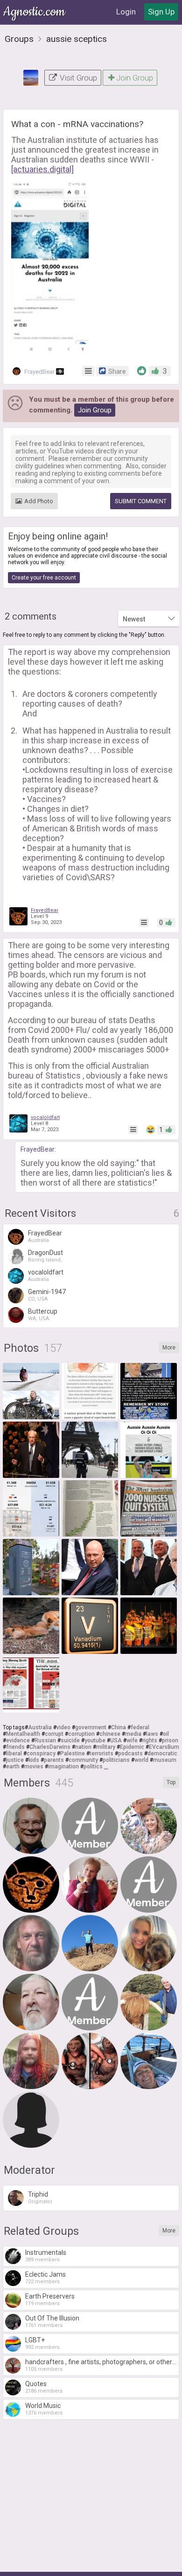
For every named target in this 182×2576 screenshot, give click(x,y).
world (141, 1760)
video (63, 1727)
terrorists (101, 1753)
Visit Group (77, 78)
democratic (162, 1753)
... (106, 1767)
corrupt (54, 1734)
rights (150, 1740)
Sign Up (161, 12)
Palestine (73, 1753)
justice (15, 1760)
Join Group (135, 78)
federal (140, 1727)
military (106, 1747)
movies (34, 1767)
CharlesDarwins (50, 1747)
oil (166, 1734)
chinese (110, 1734)
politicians (116, 1760)
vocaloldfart (45, 1117)
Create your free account (44, 578)
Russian (45, 1740)
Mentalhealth (23, 1734)
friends (15, 1747)
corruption (81, 1734)
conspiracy (41, 1753)
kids (34, 1760)
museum (165, 1760)
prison (170, 1740)
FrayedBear (42, 372)
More (169, 1348)
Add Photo (39, 501)
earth (13, 1767)
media (133, 1734)
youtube (95, 1740)
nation (83, 1747)
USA (116, 1740)
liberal (14, 1753)
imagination (63, 1767)
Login (126, 12)
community (83, 1760)
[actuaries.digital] (42, 169)
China (119, 1727)
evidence (18, 1740)
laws (152, 1734)
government (91, 1727)
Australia (40, 1727)
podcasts (130, 1753)
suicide (70, 1740)
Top (171, 1782)
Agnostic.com (35, 12)
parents (54, 1760)
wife (132, 1740)
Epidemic (132, 1747)
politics (93, 1767)
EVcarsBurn (164, 1747)
